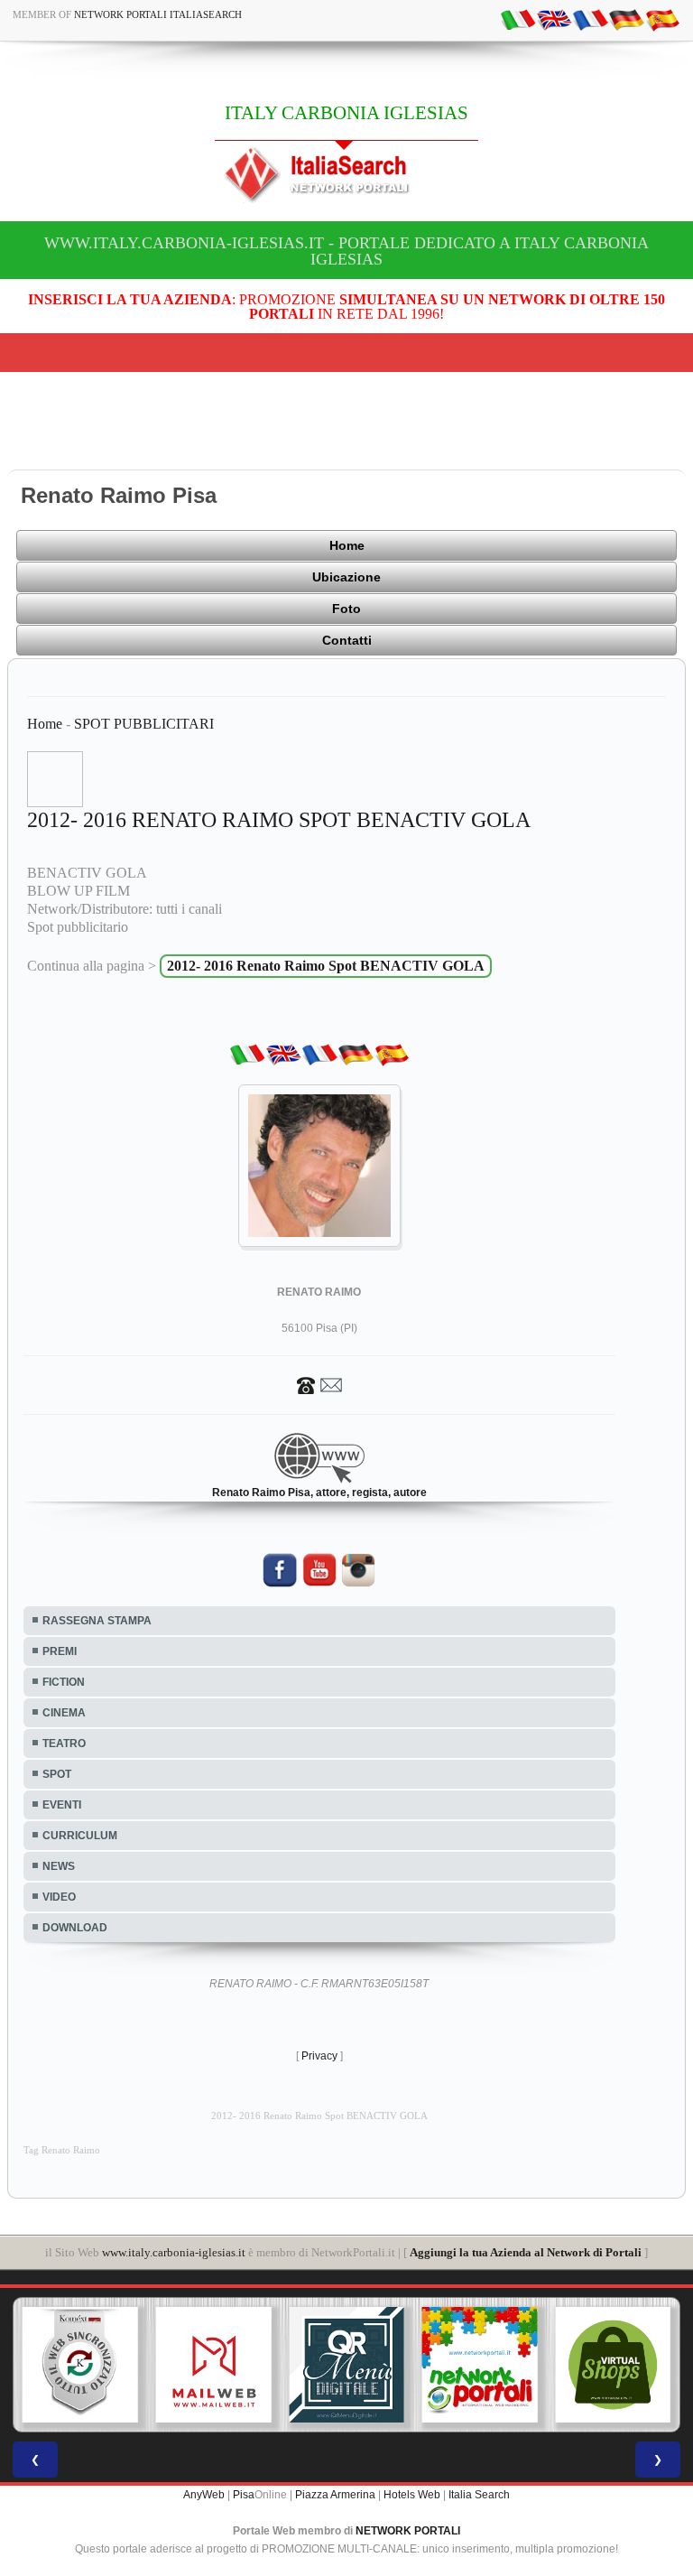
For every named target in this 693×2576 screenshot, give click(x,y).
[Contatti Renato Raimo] (319, 1384)
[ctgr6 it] (518, 19)
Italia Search (479, 2495)
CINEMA (64, 1713)
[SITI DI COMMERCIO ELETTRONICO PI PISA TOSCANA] (613, 2365)
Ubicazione (346, 577)
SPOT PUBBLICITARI (144, 724)
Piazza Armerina (335, 2495)
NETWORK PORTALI (408, 2531)
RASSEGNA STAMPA (97, 1621)
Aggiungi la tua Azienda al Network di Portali (526, 2252)
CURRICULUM (80, 1836)
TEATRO (64, 1744)
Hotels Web (412, 2495)
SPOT (57, 1774)
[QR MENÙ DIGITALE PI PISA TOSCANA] (346, 2365)
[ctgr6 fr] (590, 19)
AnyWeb (204, 2495)
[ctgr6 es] (662, 19)
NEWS (59, 1866)
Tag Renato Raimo (62, 2150)
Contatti (347, 640)
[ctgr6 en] (554, 19)
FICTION (64, 1682)
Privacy (319, 2056)
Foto (346, 609)
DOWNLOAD (75, 1928)
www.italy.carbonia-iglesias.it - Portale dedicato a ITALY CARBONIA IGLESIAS (346, 251)
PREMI (60, 1651)
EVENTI (62, 1805)
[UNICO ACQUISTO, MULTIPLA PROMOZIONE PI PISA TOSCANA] (480, 2365)
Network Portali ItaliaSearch (158, 14)
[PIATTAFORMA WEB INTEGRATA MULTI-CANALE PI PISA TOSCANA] (80, 2365)
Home (347, 545)
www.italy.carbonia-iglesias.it (174, 2252)
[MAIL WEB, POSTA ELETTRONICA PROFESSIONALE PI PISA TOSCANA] (214, 2365)
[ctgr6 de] (626, 19)
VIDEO (59, 1897)
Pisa (244, 2495)
